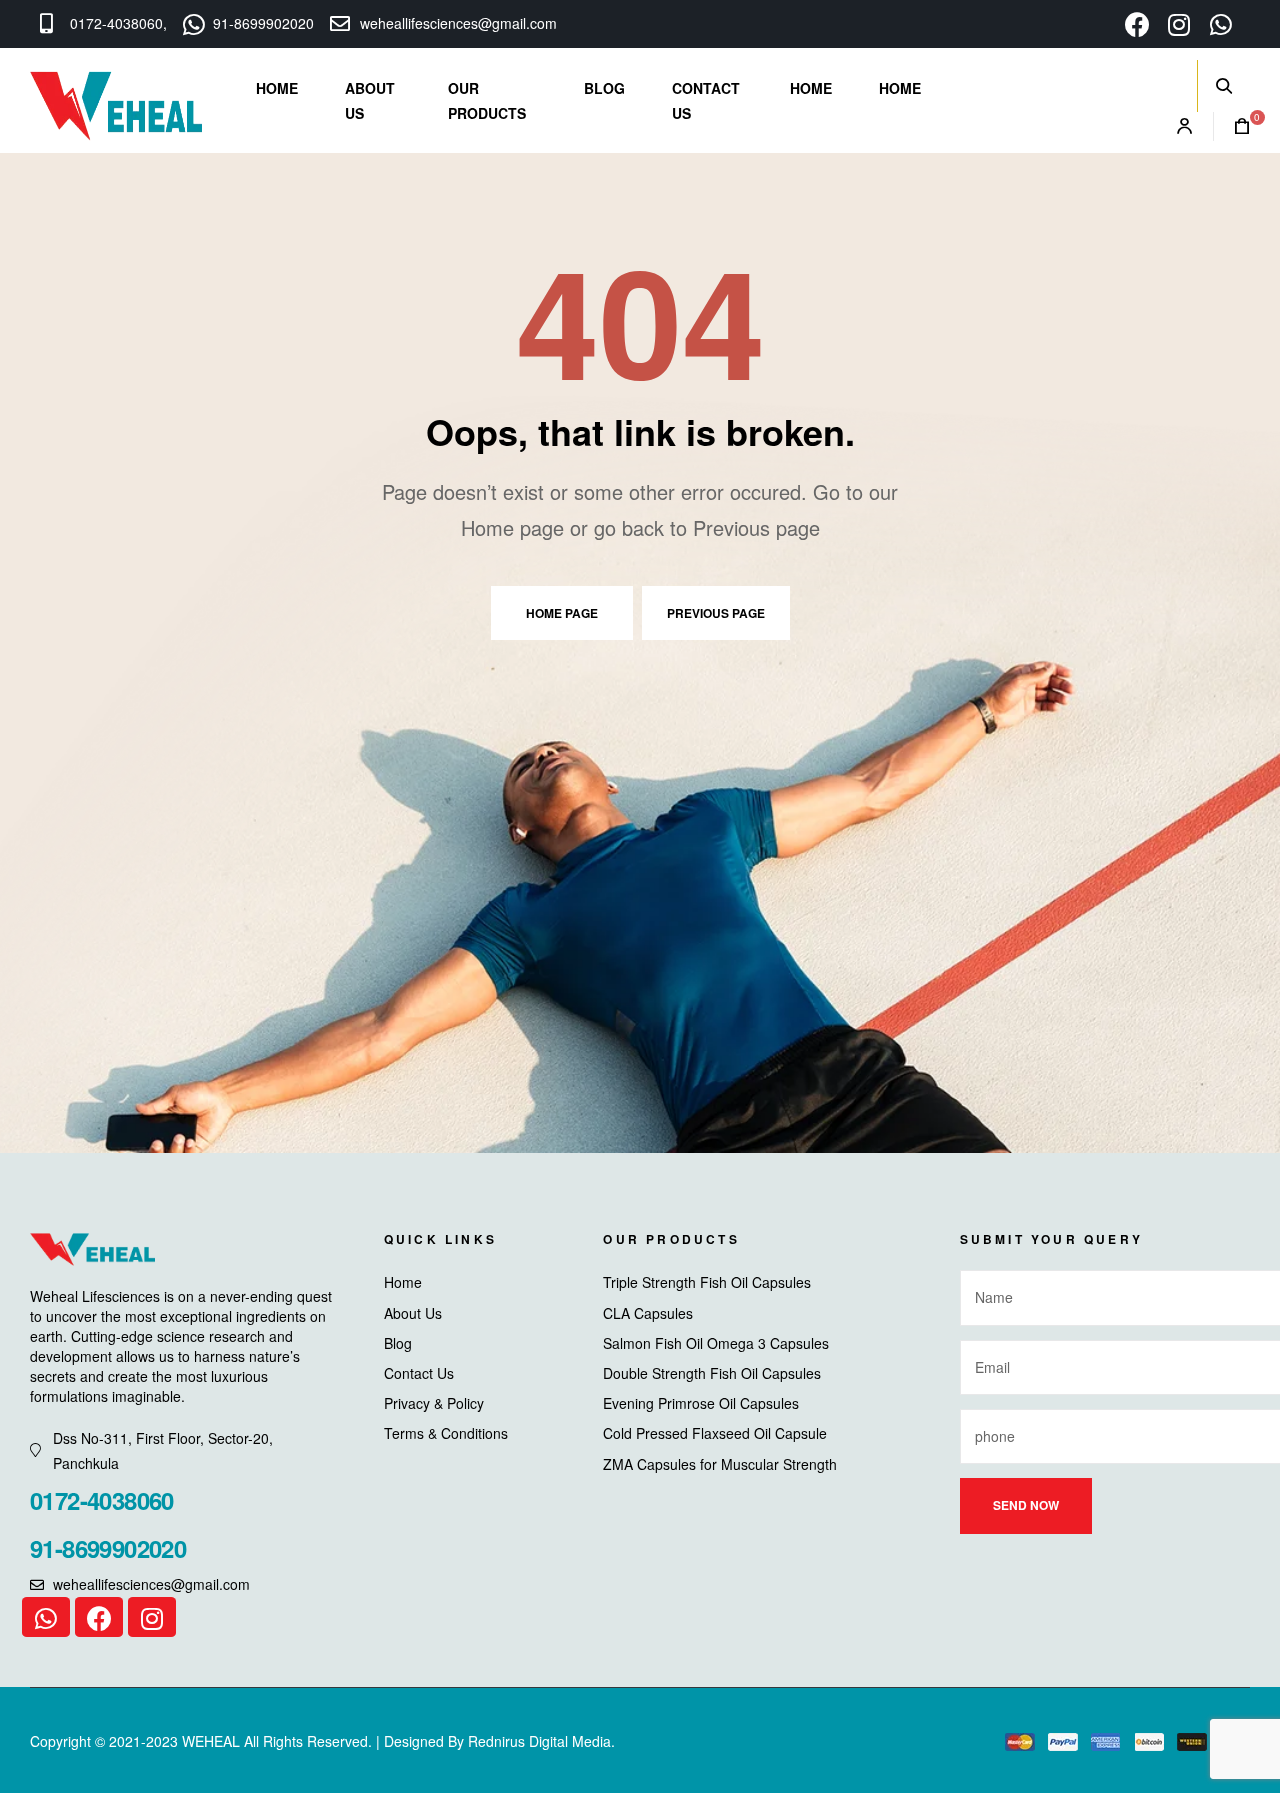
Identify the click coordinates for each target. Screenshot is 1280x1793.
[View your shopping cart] (1232, 126)
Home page (562, 613)
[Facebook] (99, 1617)
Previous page (716, 613)
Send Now (1026, 1505)
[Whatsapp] (46, 1617)
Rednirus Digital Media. (541, 1741)
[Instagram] (152, 1617)
